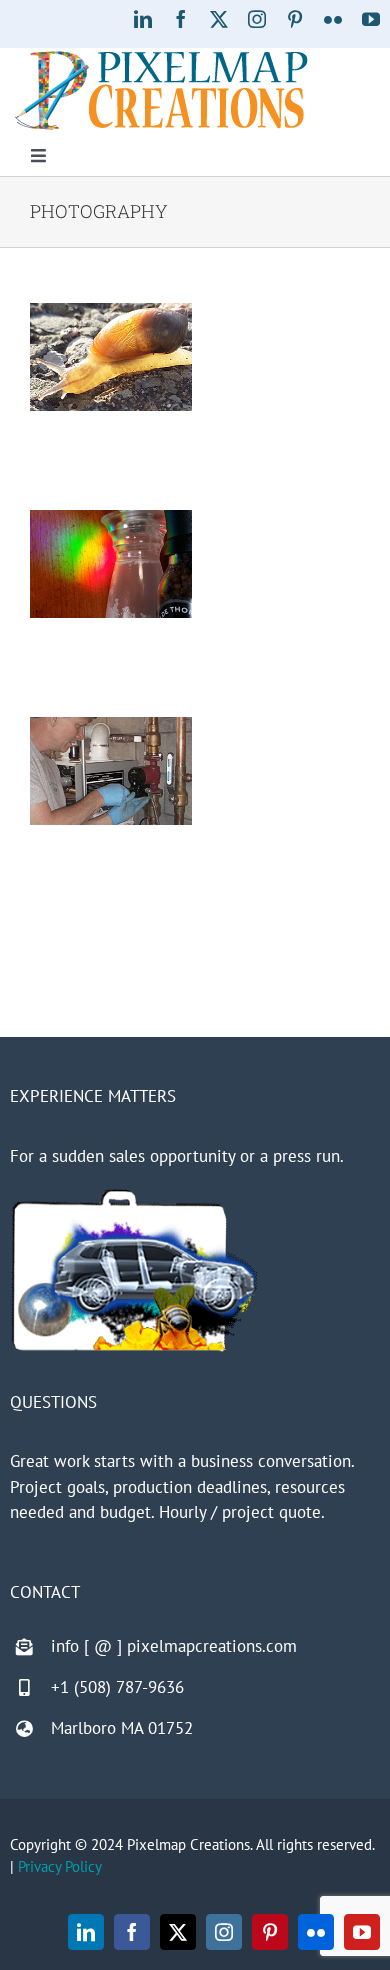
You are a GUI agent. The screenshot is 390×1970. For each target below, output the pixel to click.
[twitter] (219, 19)
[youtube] (371, 19)
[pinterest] (295, 19)
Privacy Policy (60, 1866)
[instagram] (257, 19)
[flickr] (333, 19)
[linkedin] (143, 19)
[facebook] (181, 19)
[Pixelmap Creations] (161, 56)
